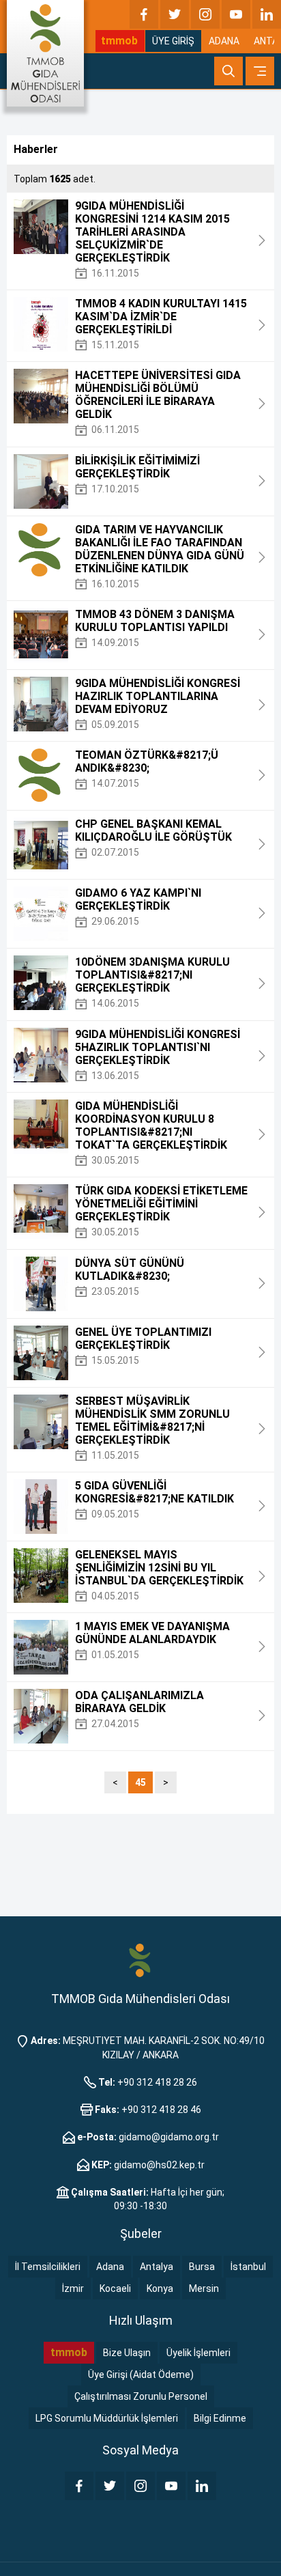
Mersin (204, 2288)
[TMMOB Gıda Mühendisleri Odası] (45, 53)
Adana (110, 2267)
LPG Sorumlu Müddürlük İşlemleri (107, 2418)
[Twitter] (175, 14)
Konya (160, 2288)
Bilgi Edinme (220, 2418)
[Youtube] (236, 14)
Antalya (157, 2267)
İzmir (73, 2288)
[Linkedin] (267, 14)
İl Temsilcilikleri (48, 2267)
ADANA (224, 41)
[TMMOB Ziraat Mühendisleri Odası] (140, 1960)
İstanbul (248, 2267)
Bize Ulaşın (127, 2353)
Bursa (202, 2267)
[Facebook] (144, 14)
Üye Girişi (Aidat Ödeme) (141, 2375)
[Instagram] (205, 14)
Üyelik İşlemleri (198, 2353)
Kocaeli (115, 2288)
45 (140, 1782)
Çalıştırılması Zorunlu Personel (141, 2396)
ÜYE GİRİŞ (173, 41)
